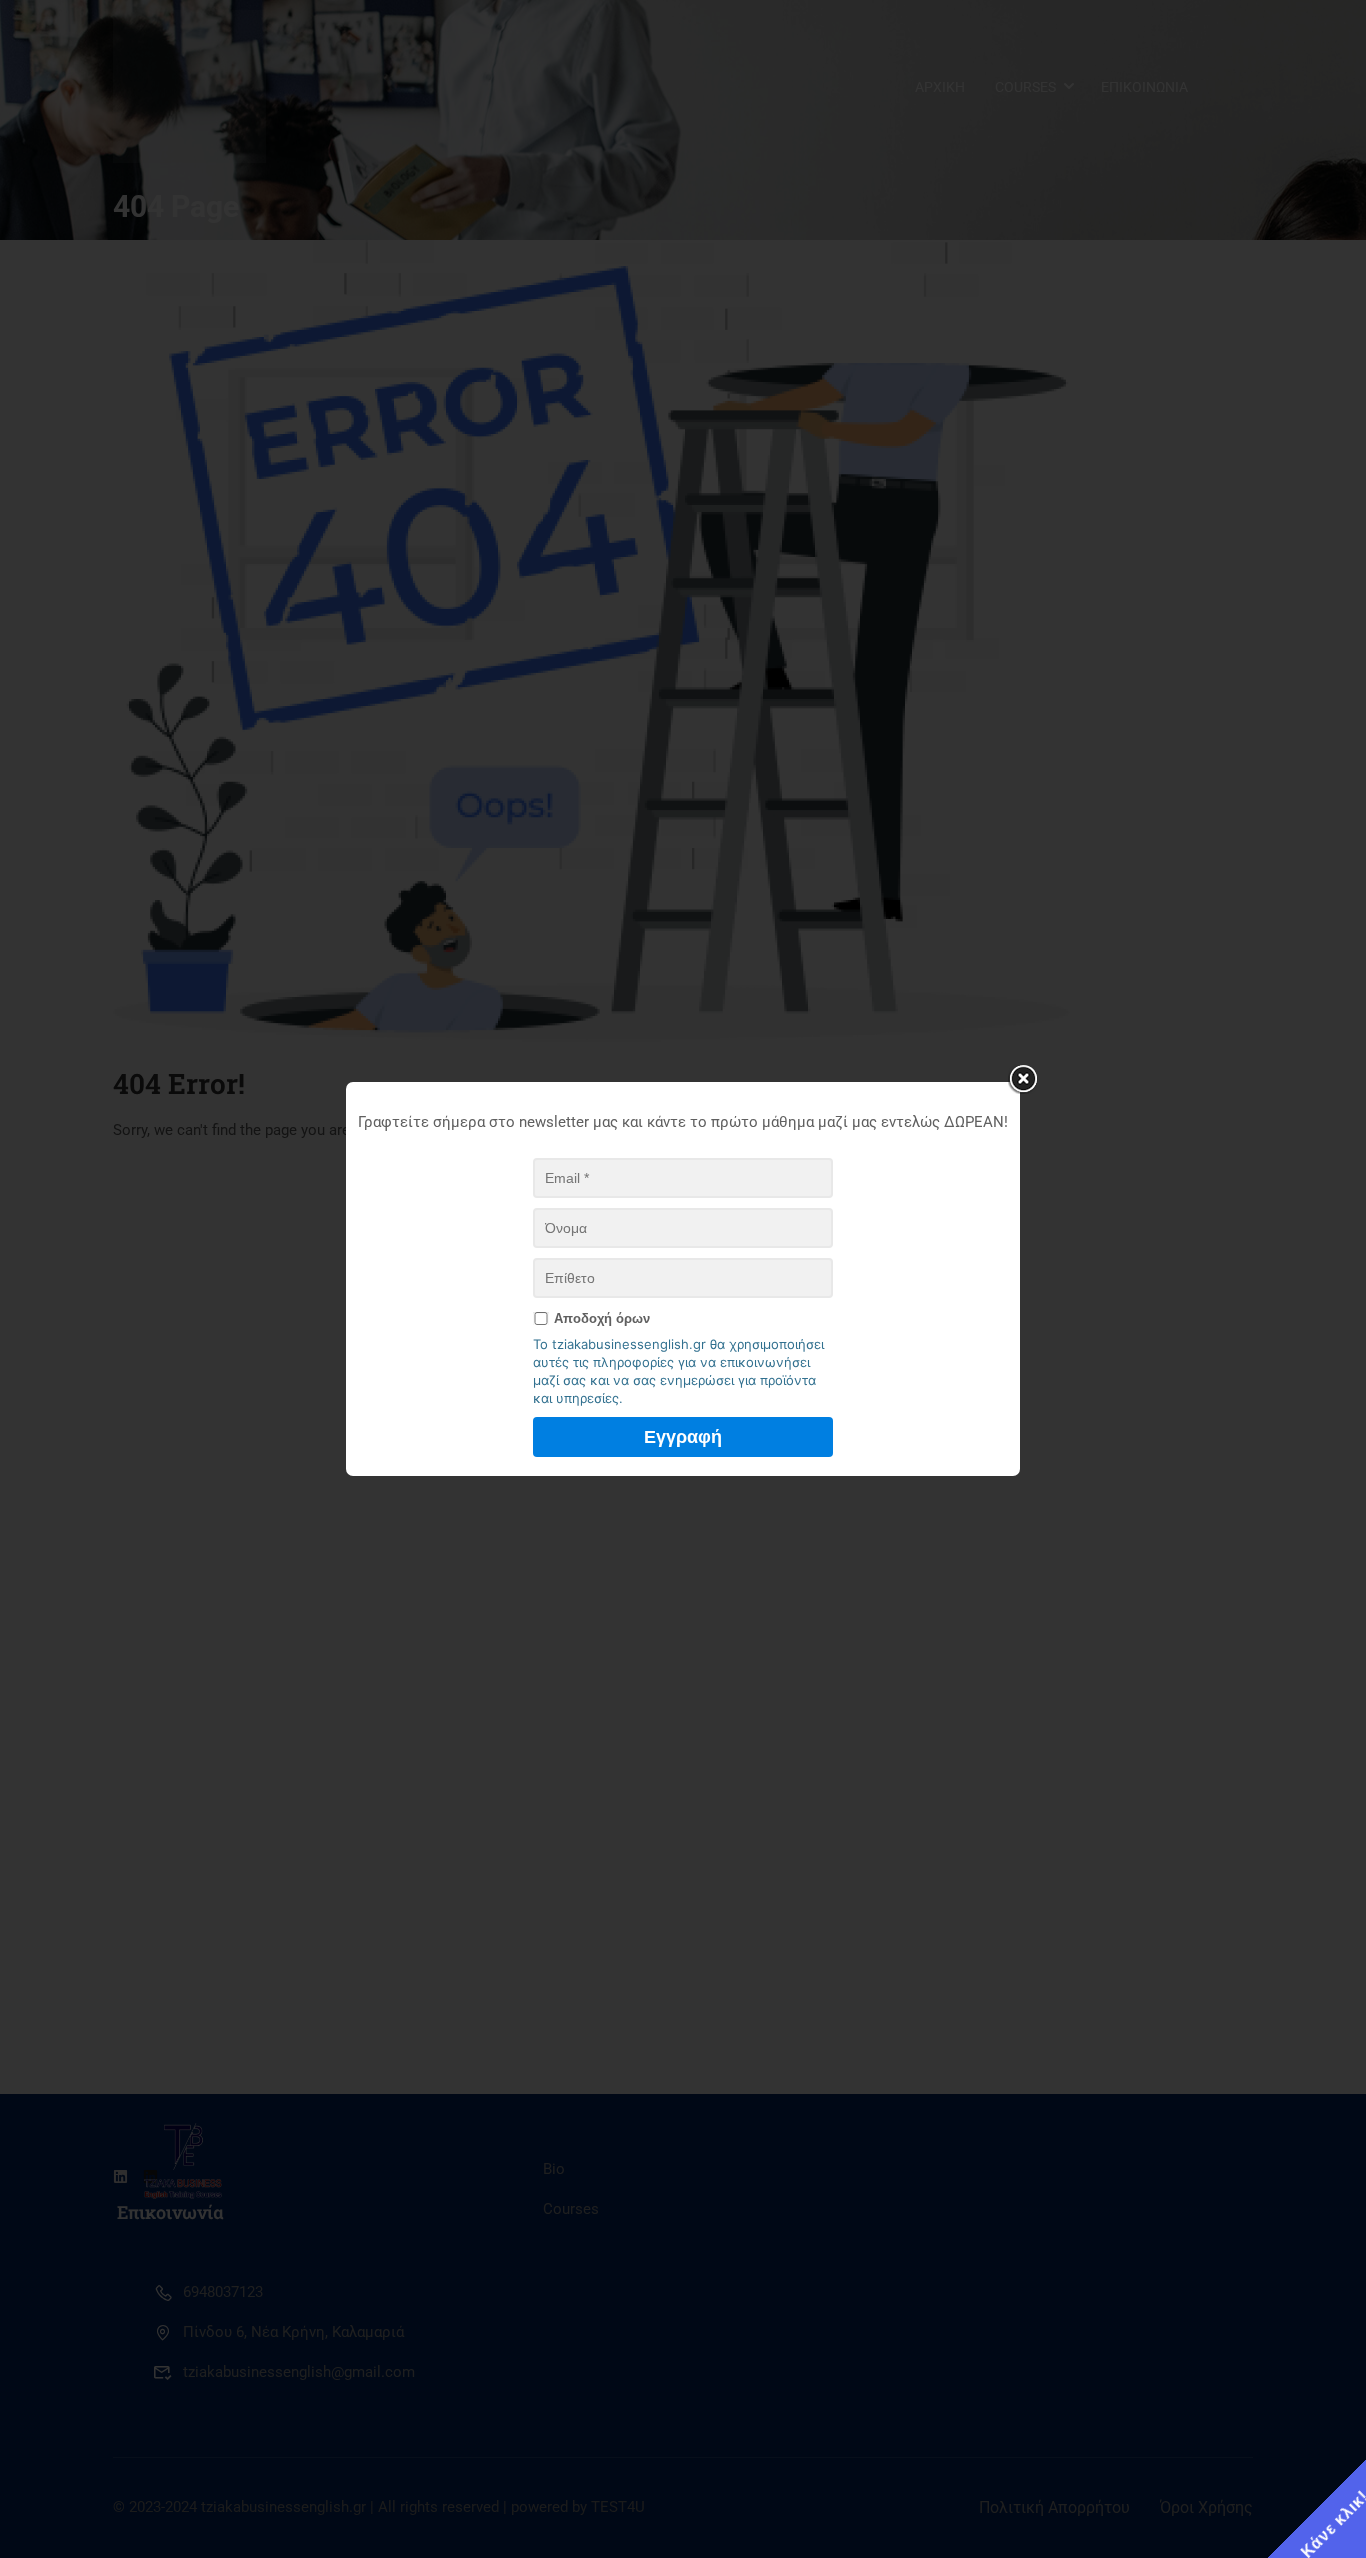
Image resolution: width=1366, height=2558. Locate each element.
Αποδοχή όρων (602, 1318)
